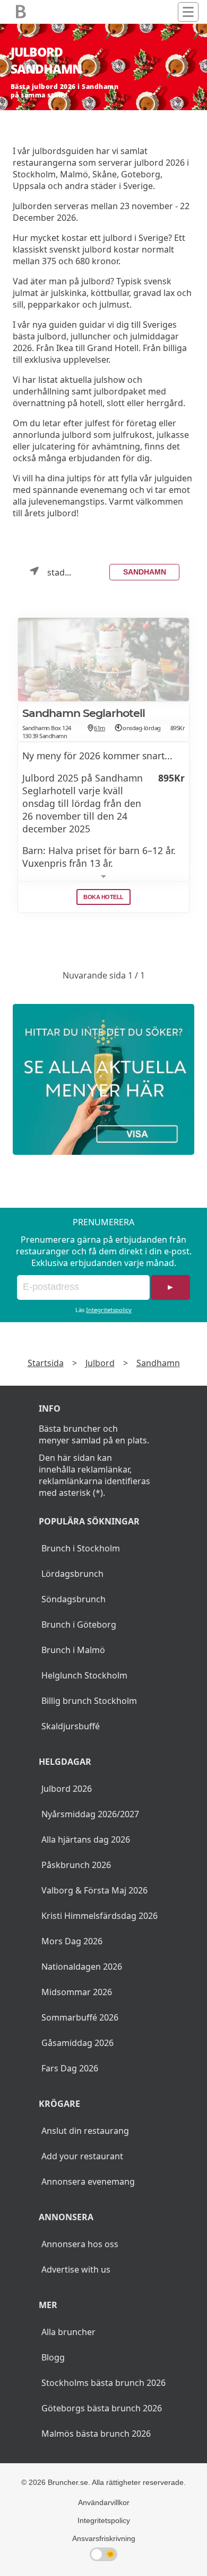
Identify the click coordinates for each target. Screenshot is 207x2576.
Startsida (46, 1363)
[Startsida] (21, 12)
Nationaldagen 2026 (82, 1967)
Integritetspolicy (109, 1310)
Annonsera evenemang (88, 2182)
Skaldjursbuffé (71, 1726)
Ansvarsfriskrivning (104, 2538)
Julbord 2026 (67, 1789)
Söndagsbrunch (74, 1599)
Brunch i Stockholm (81, 1548)
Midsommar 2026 (77, 1992)
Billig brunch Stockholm (89, 1701)
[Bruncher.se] (103, 1079)
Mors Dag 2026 (72, 1941)
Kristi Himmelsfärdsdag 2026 (100, 1916)
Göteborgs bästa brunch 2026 (102, 2408)
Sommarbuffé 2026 (80, 2017)
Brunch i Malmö (73, 1650)
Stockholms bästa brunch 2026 (103, 2383)
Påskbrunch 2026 (76, 1865)
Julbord (100, 1363)
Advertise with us (76, 2269)
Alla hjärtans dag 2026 (86, 1839)
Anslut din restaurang (85, 2131)
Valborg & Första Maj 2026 (94, 1890)
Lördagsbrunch (72, 1574)
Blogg (53, 2357)
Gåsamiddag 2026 (77, 2043)
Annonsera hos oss (80, 2244)
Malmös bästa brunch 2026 (96, 2434)
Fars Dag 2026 (70, 2068)
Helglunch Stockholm (84, 1675)
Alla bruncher (68, 2332)
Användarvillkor (104, 2502)
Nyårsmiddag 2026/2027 (90, 1814)
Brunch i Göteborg (79, 1624)
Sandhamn (145, 572)
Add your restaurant (82, 2156)
